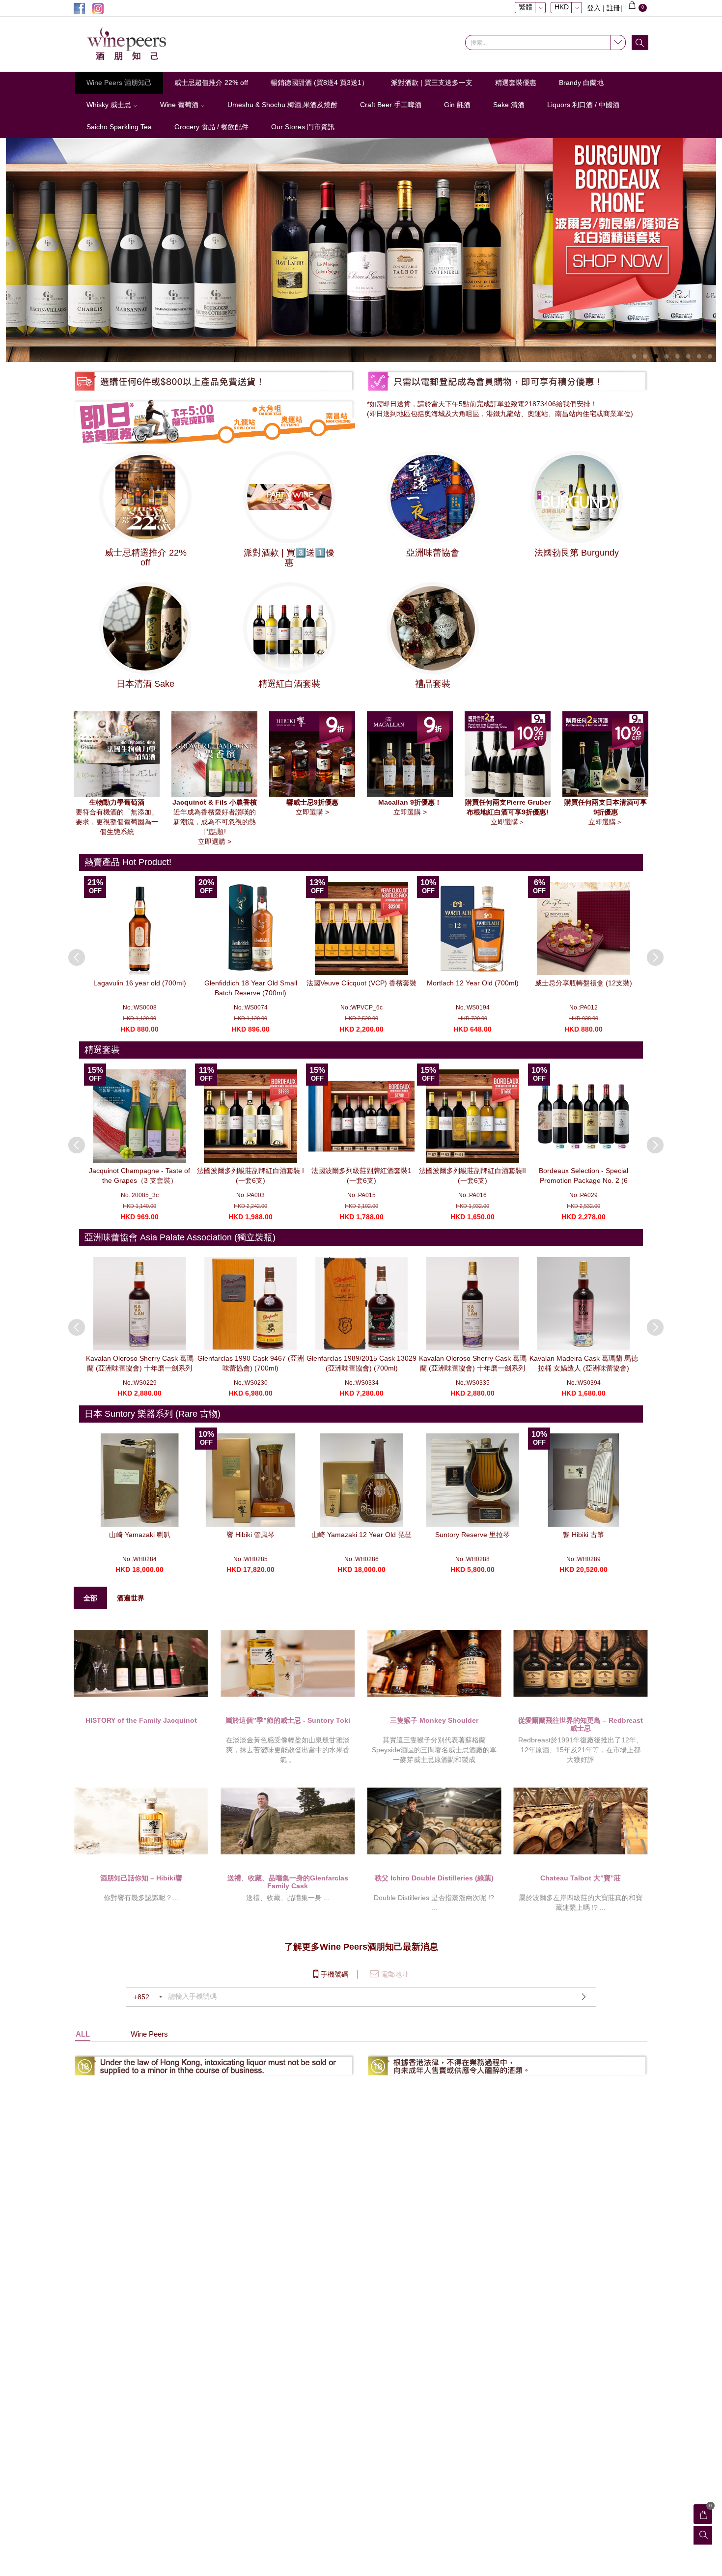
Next (650, 952)
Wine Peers (149, 2034)
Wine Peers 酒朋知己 (119, 83)
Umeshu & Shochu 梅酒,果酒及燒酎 (282, 105)
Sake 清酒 (509, 105)
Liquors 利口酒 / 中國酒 (583, 105)
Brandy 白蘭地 (581, 83)
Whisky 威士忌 (110, 105)
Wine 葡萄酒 (180, 105)
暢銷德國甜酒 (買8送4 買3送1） (319, 83)
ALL (83, 2034)
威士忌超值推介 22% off (211, 83)
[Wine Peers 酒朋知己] (140, 44)
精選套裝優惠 (516, 83)
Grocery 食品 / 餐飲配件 (211, 127)
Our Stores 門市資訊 (303, 127)
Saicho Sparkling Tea (119, 127)
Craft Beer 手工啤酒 (391, 105)
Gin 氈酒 (457, 105)
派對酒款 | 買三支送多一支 (432, 83)
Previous (72, 952)
